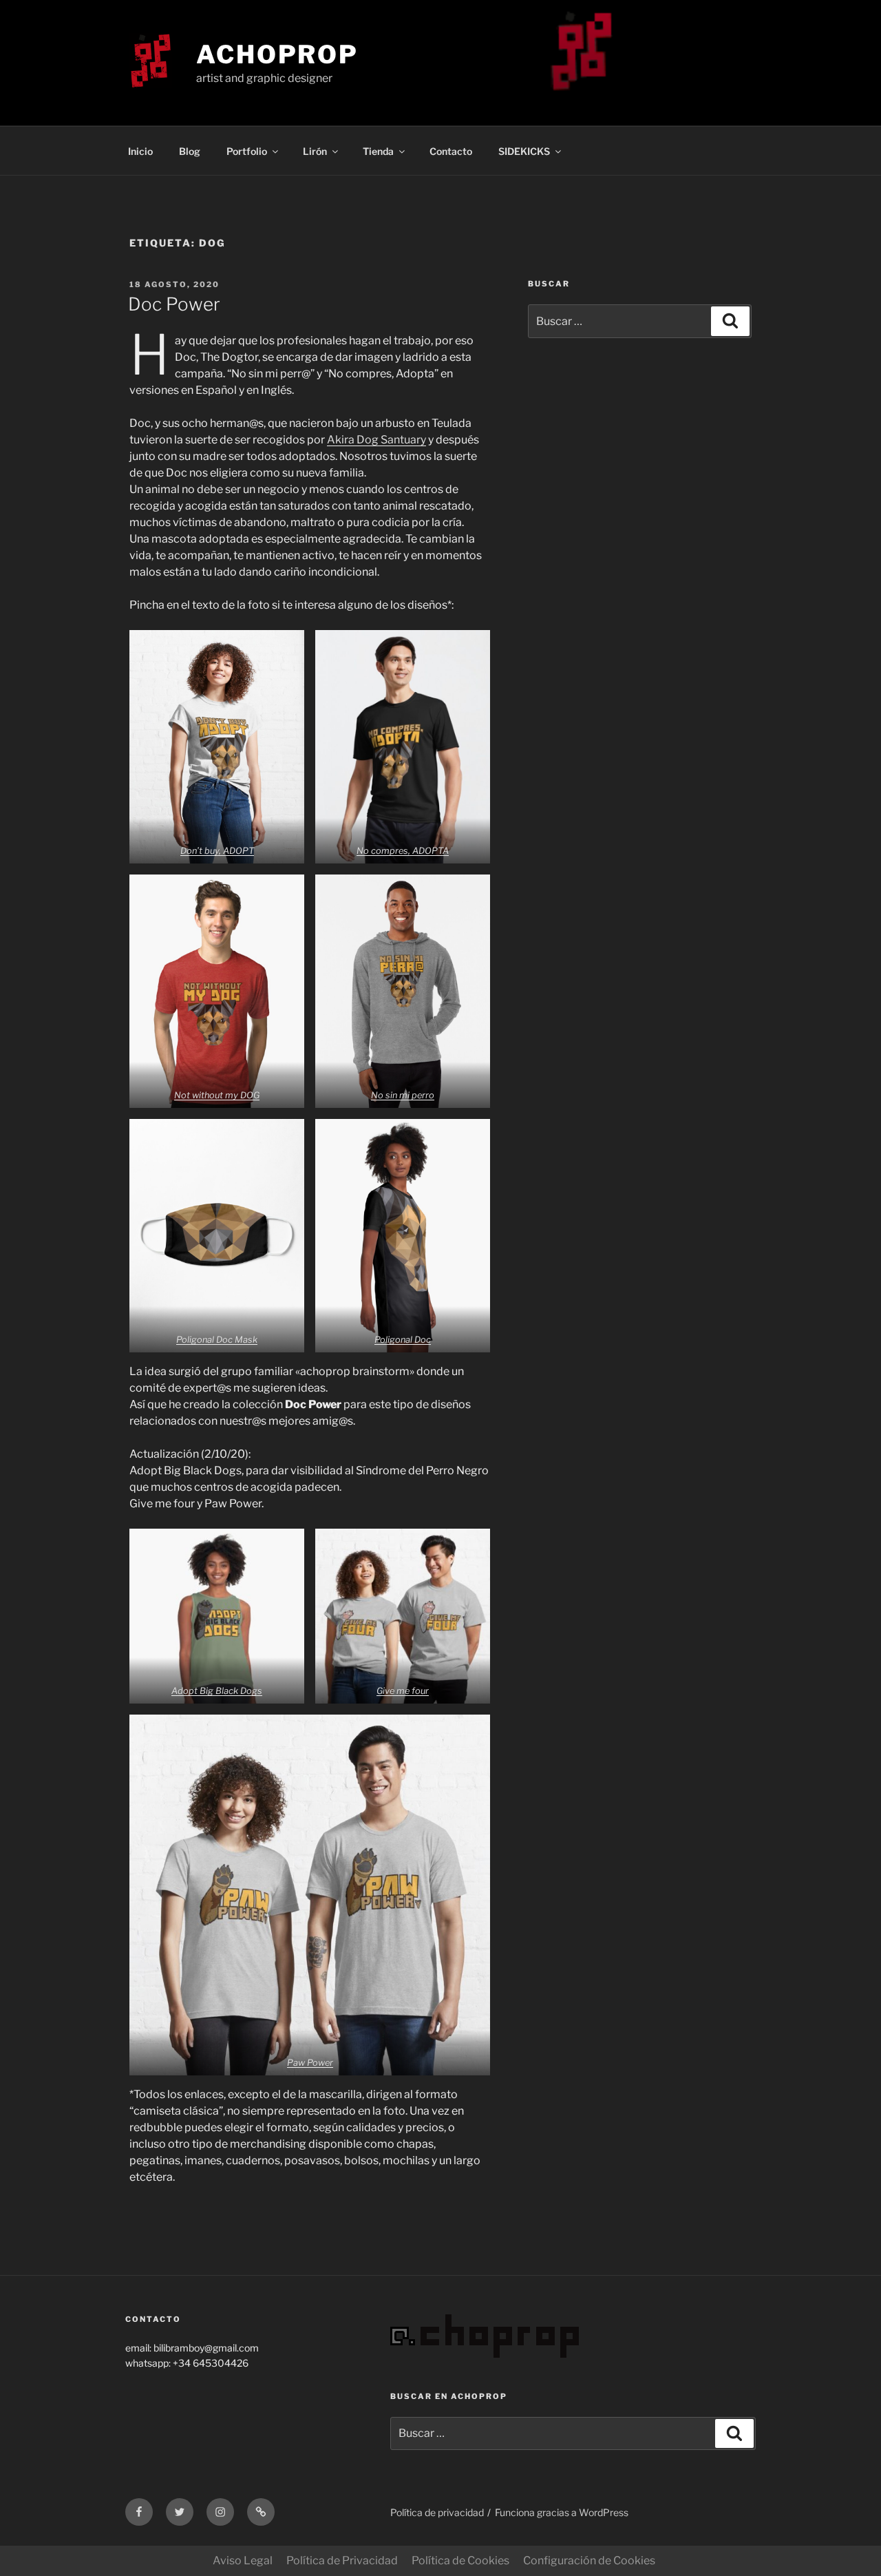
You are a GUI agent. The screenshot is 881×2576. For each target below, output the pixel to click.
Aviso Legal (243, 2561)
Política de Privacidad (342, 2561)
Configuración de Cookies (589, 2561)
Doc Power (174, 304)
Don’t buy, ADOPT (217, 851)
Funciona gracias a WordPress (562, 2512)
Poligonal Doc (403, 1340)
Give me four (403, 1691)
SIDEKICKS (524, 151)
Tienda (378, 151)
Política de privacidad (437, 2512)
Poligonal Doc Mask (217, 1340)
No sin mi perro (403, 1095)
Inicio (140, 151)
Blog (190, 151)
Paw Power (310, 2063)
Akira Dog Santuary (376, 440)
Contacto (451, 151)
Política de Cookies (460, 2561)
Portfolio (247, 151)
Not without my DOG (217, 1095)
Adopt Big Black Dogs (217, 1691)
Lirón (315, 151)
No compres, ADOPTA (403, 851)
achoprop (277, 54)
